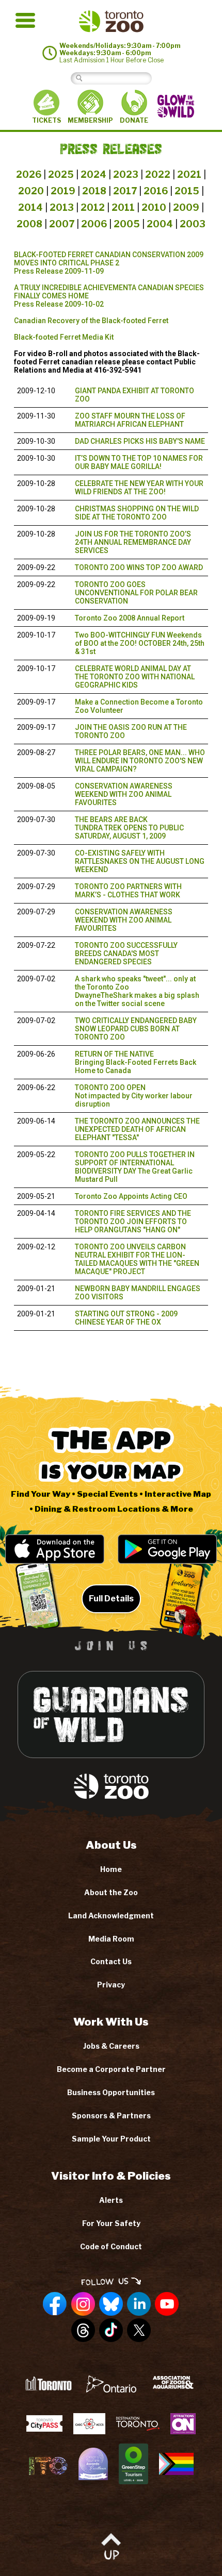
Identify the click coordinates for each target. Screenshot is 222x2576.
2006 (94, 224)
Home (111, 1869)
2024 (93, 174)
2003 (193, 224)
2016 (156, 191)
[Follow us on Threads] (83, 2331)
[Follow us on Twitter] (139, 2331)
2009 (186, 207)
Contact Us (111, 1961)
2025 (61, 174)
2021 (189, 174)
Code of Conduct (111, 2246)
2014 (30, 207)
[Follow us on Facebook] (55, 2304)
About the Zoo (111, 1892)
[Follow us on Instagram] (83, 2304)
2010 (154, 207)
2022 (158, 174)
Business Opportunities (111, 2092)
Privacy (111, 1985)
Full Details (111, 1599)
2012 (93, 207)
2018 (94, 191)
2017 (125, 191)
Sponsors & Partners (111, 2115)
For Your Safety (111, 2223)
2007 (62, 224)
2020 (31, 191)
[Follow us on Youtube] (167, 2304)
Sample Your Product (111, 2139)
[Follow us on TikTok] (111, 2331)
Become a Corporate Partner (111, 2069)
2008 (29, 224)
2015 (187, 191)
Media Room (111, 1939)
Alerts (111, 2200)
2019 (63, 191)
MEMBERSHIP (90, 120)
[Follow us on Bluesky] (111, 2304)
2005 (127, 224)
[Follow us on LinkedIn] (139, 2304)
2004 (160, 224)
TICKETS (46, 120)
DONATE (134, 120)
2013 (62, 207)
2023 (126, 174)
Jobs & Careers (111, 2046)
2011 (123, 207)
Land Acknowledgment (111, 1916)
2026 (29, 174)
